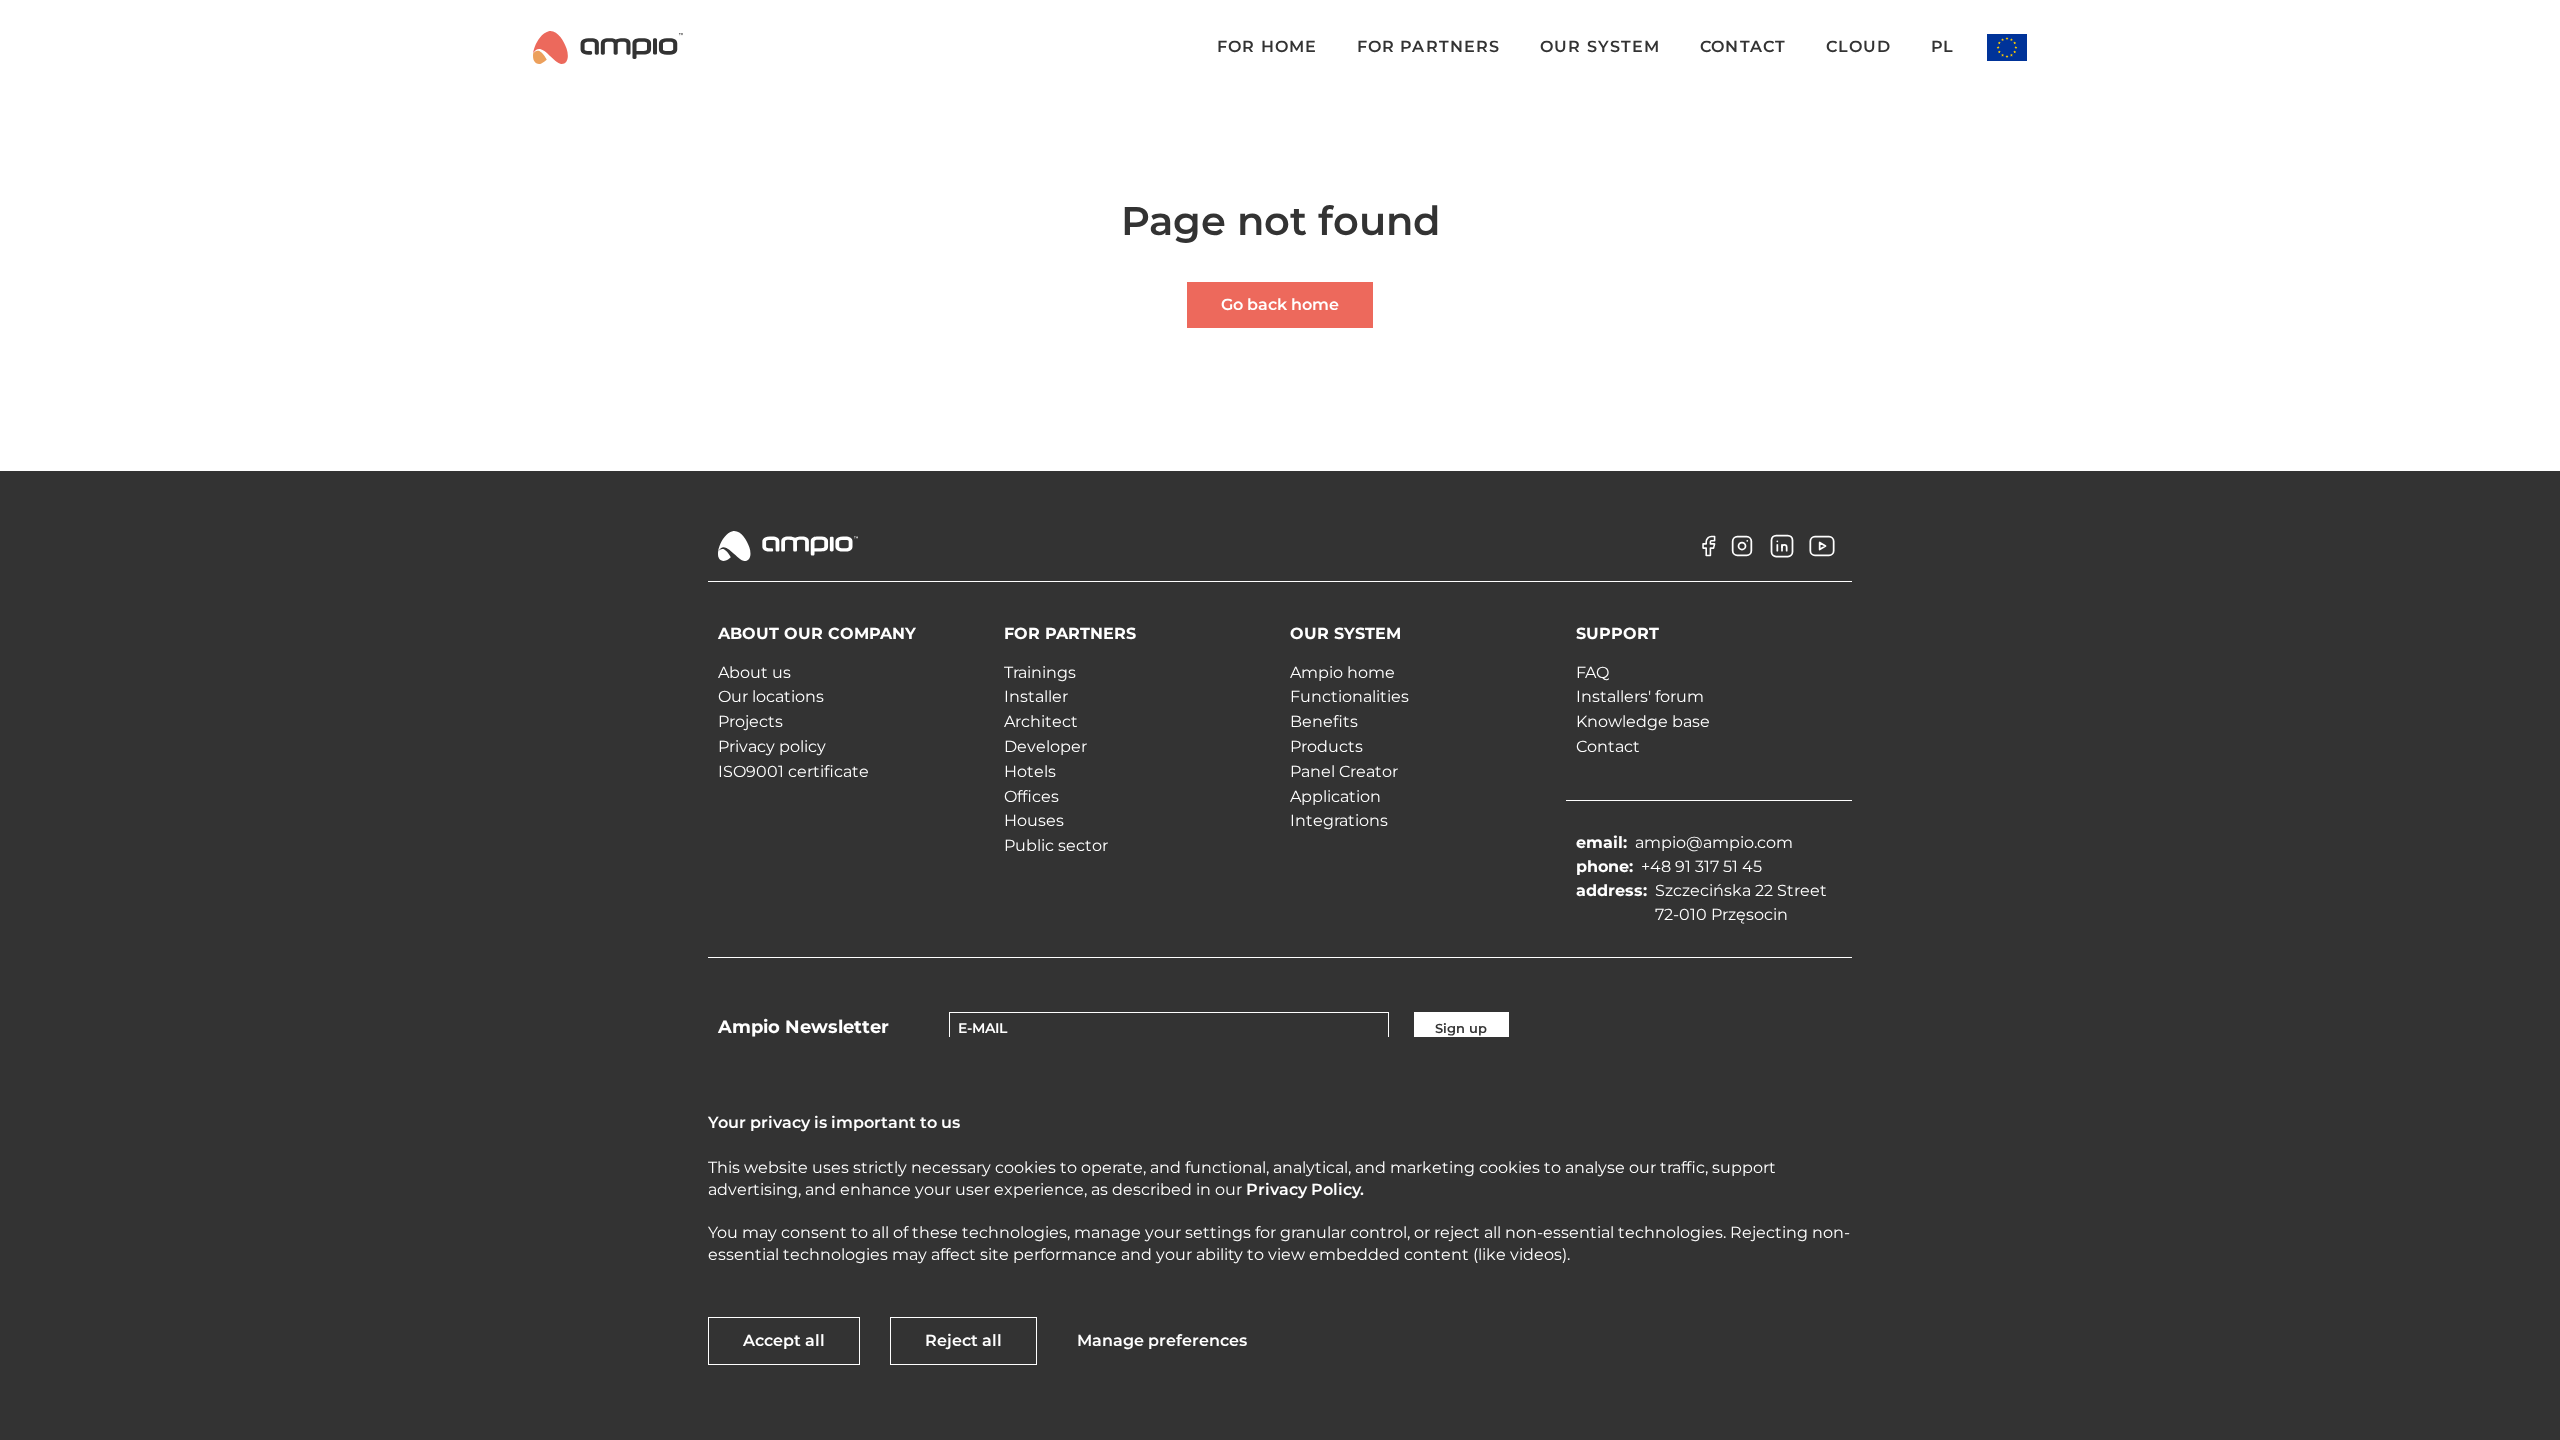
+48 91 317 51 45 (1701, 866)
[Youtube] (1822, 560)
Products (1326, 746)
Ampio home (1342, 672)
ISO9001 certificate (793, 771)
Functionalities (1349, 696)
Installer (1036, 696)
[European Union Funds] (2007, 47)
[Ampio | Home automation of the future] (608, 47)
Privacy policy (772, 746)
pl (1942, 46)
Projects (750, 721)
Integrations (1339, 820)
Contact (1608, 746)
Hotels (1030, 771)
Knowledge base (1643, 721)
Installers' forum (1640, 696)
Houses (1034, 820)
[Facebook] (1702, 560)
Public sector (1056, 845)
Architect (1041, 721)
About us (754, 672)
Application (1335, 796)
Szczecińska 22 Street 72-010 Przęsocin (1741, 902)
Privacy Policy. (1305, 1189)
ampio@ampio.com (1714, 842)
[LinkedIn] (1782, 560)
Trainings (1040, 672)
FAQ (1592, 672)
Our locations (771, 696)
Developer (1045, 746)
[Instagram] (1742, 560)
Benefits (1324, 721)
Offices (1031, 796)
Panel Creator (1344, 771)
